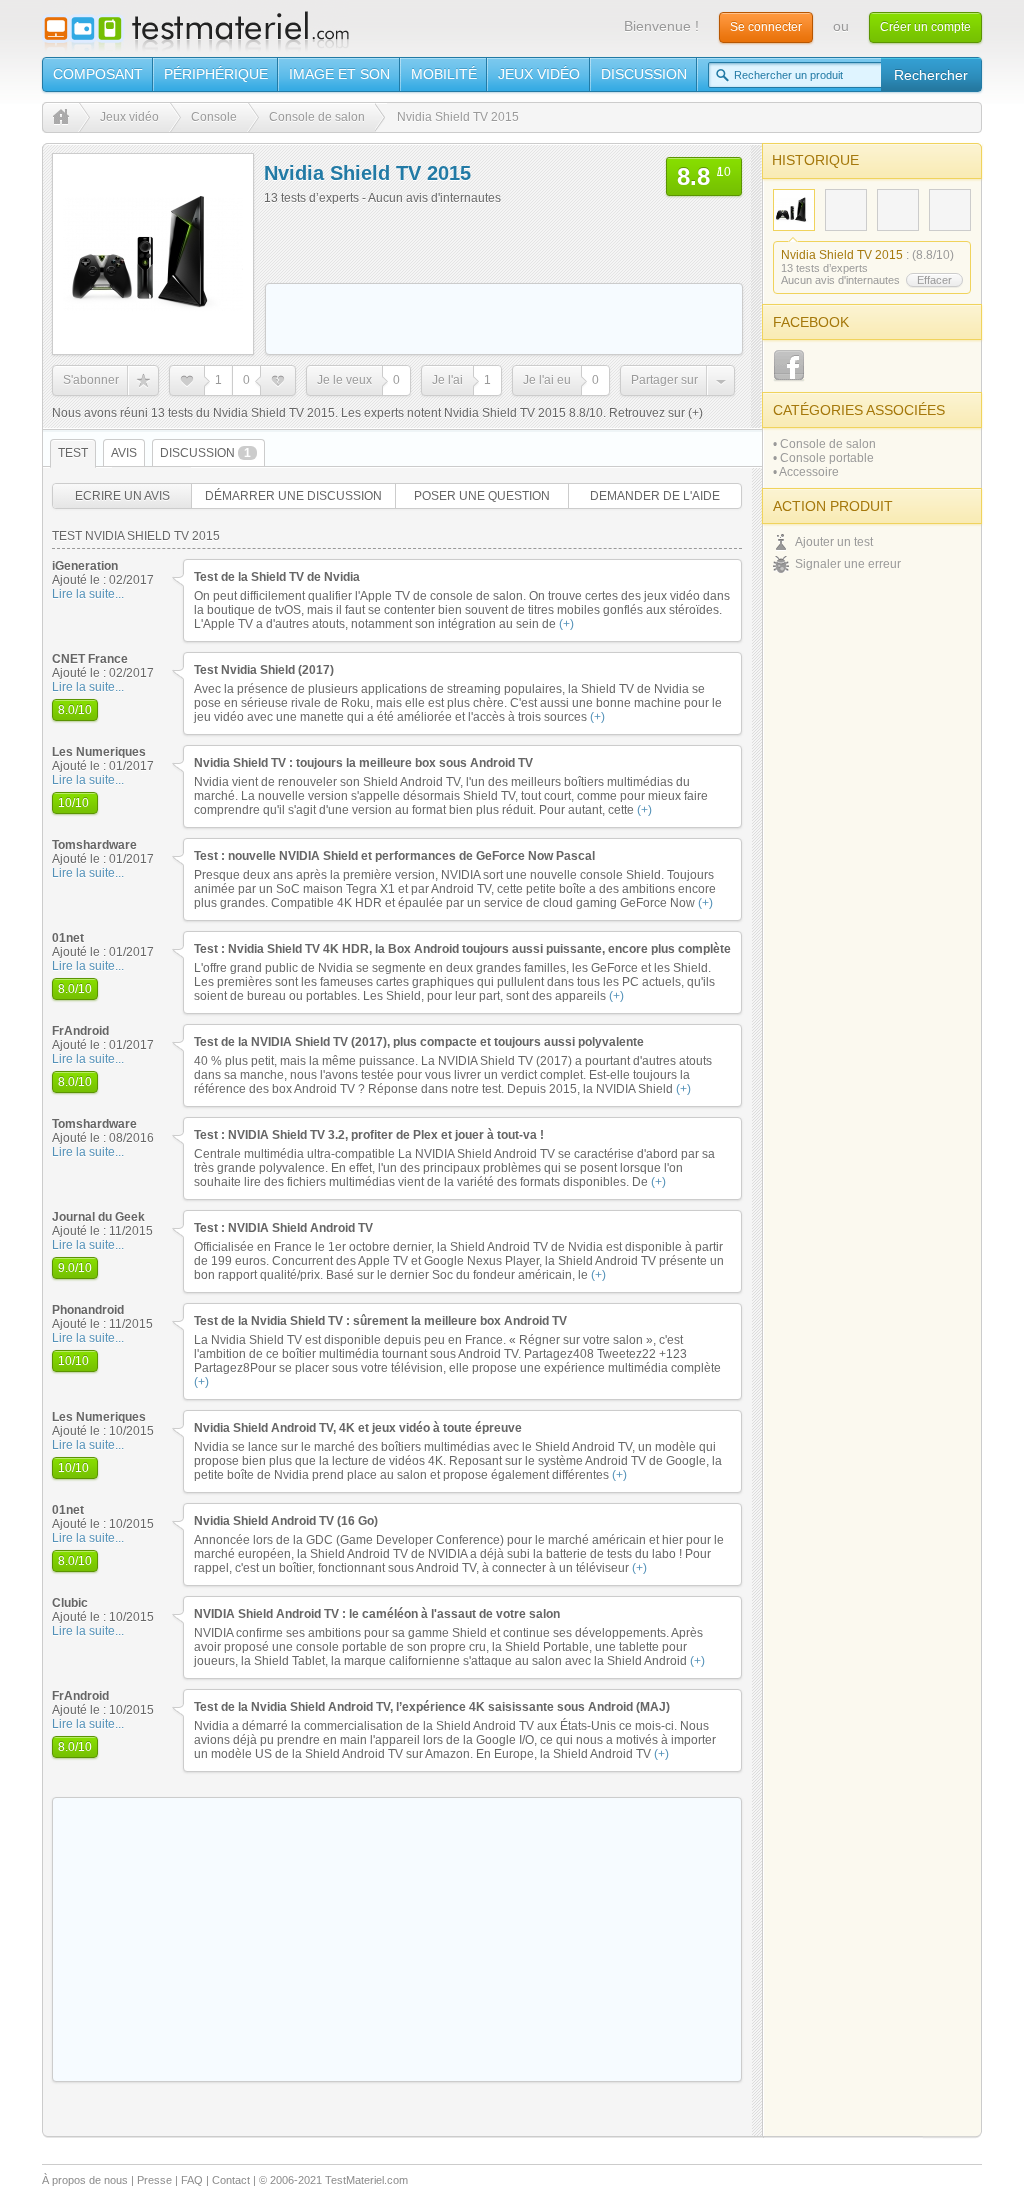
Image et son (339, 74)
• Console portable (823, 458)
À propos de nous (85, 2180)
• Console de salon (824, 444)
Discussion (644, 74)
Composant (98, 74)
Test (73, 453)
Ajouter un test (834, 542)
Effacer (934, 280)
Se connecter (766, 27)
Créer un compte (925, 27)
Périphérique (216, 74)
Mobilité (444, 74)
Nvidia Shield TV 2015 (842, 255)
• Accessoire (806, 472)
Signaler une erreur (848, 564)
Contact (231, 2180)
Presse (154, 2180)
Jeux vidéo (539, 74)
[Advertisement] (504, 319)
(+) (694, 413)
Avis (124, 453)
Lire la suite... (88, 594)
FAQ (192, 2180)
